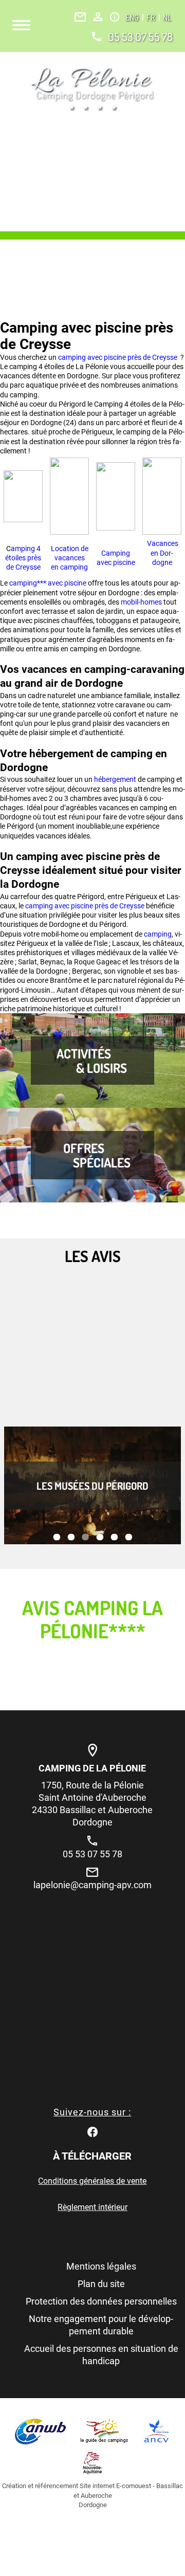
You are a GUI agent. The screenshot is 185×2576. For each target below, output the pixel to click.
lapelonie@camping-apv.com (92, 1885)
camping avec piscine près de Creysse (118, 357)
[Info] (115, 17)
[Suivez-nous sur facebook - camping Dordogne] (92, 2131)
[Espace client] (98, 17)
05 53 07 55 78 (140, 36)
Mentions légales (101, 2266)
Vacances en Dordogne (162, 553)
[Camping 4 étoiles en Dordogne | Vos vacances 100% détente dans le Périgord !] (92, 89)
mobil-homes (141, 602)
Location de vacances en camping (70, 558)
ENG (133, 17)
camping (158, 934)
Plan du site (101, 2284)
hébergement (116, 779)
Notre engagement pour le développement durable (101, 2325)
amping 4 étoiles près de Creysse (23, 558)
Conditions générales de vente (92, 2181)
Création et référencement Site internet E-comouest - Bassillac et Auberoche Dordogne (92, 2495)
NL (167, 17)
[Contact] (80, 17)
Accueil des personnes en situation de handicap (101, 2355)
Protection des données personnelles (101, 2301)
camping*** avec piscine (48, 583)
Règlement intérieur (92, 2207)
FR (152, 17)
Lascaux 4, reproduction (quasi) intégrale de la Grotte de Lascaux (93, 1486)
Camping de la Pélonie (92, 1768)
